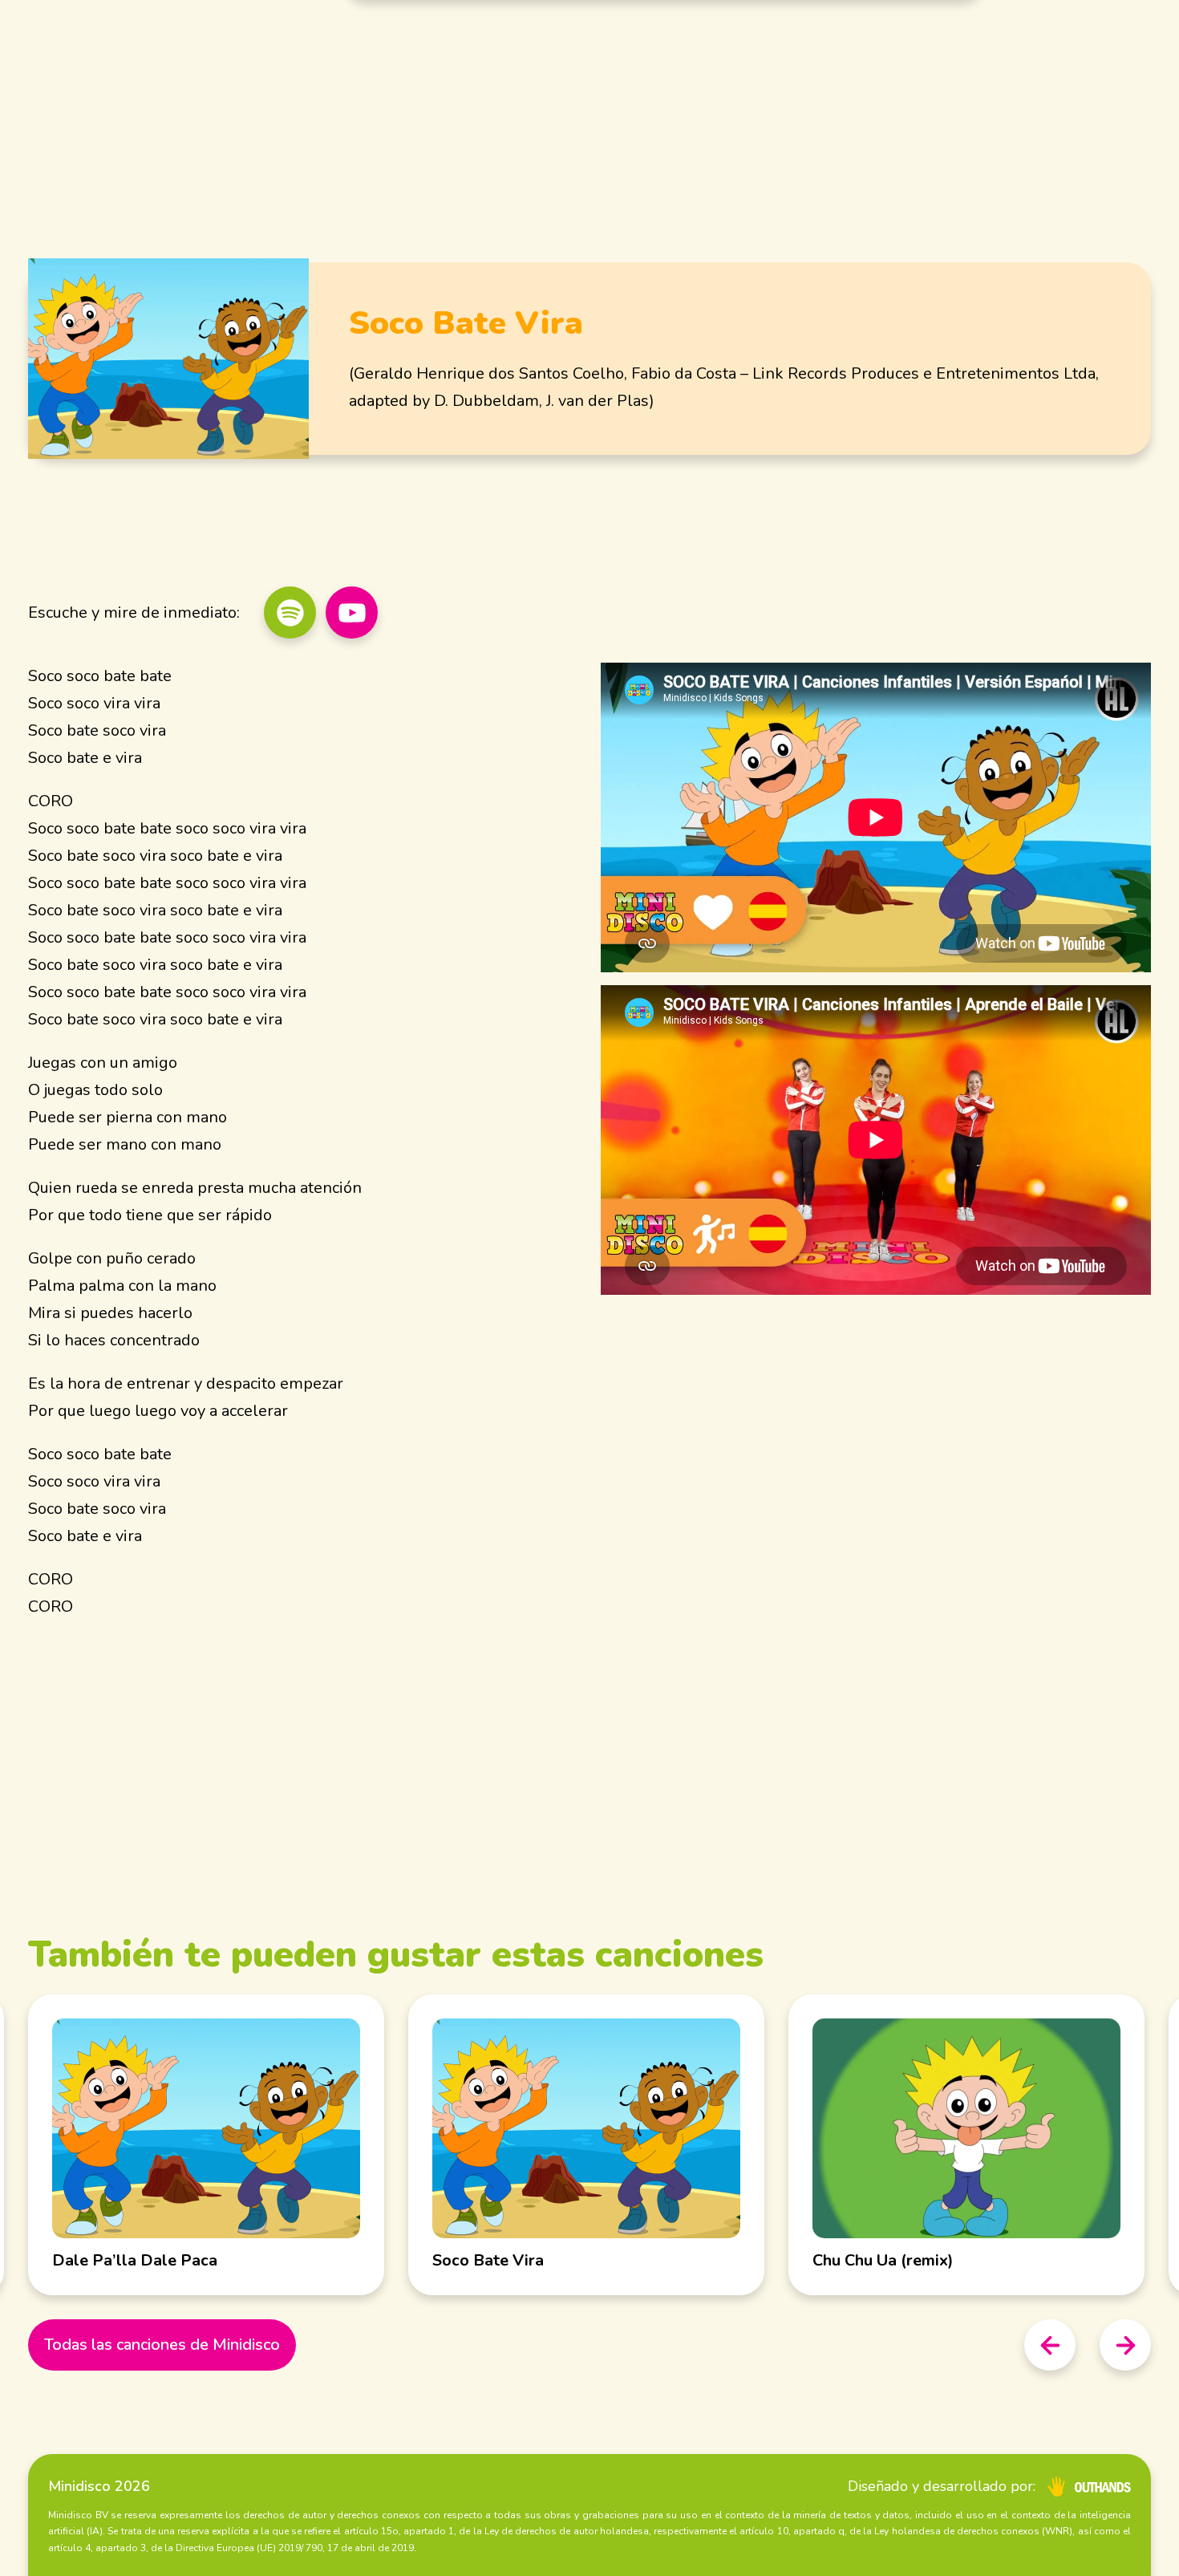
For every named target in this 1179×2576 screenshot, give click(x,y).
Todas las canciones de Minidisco (162, 2345)
